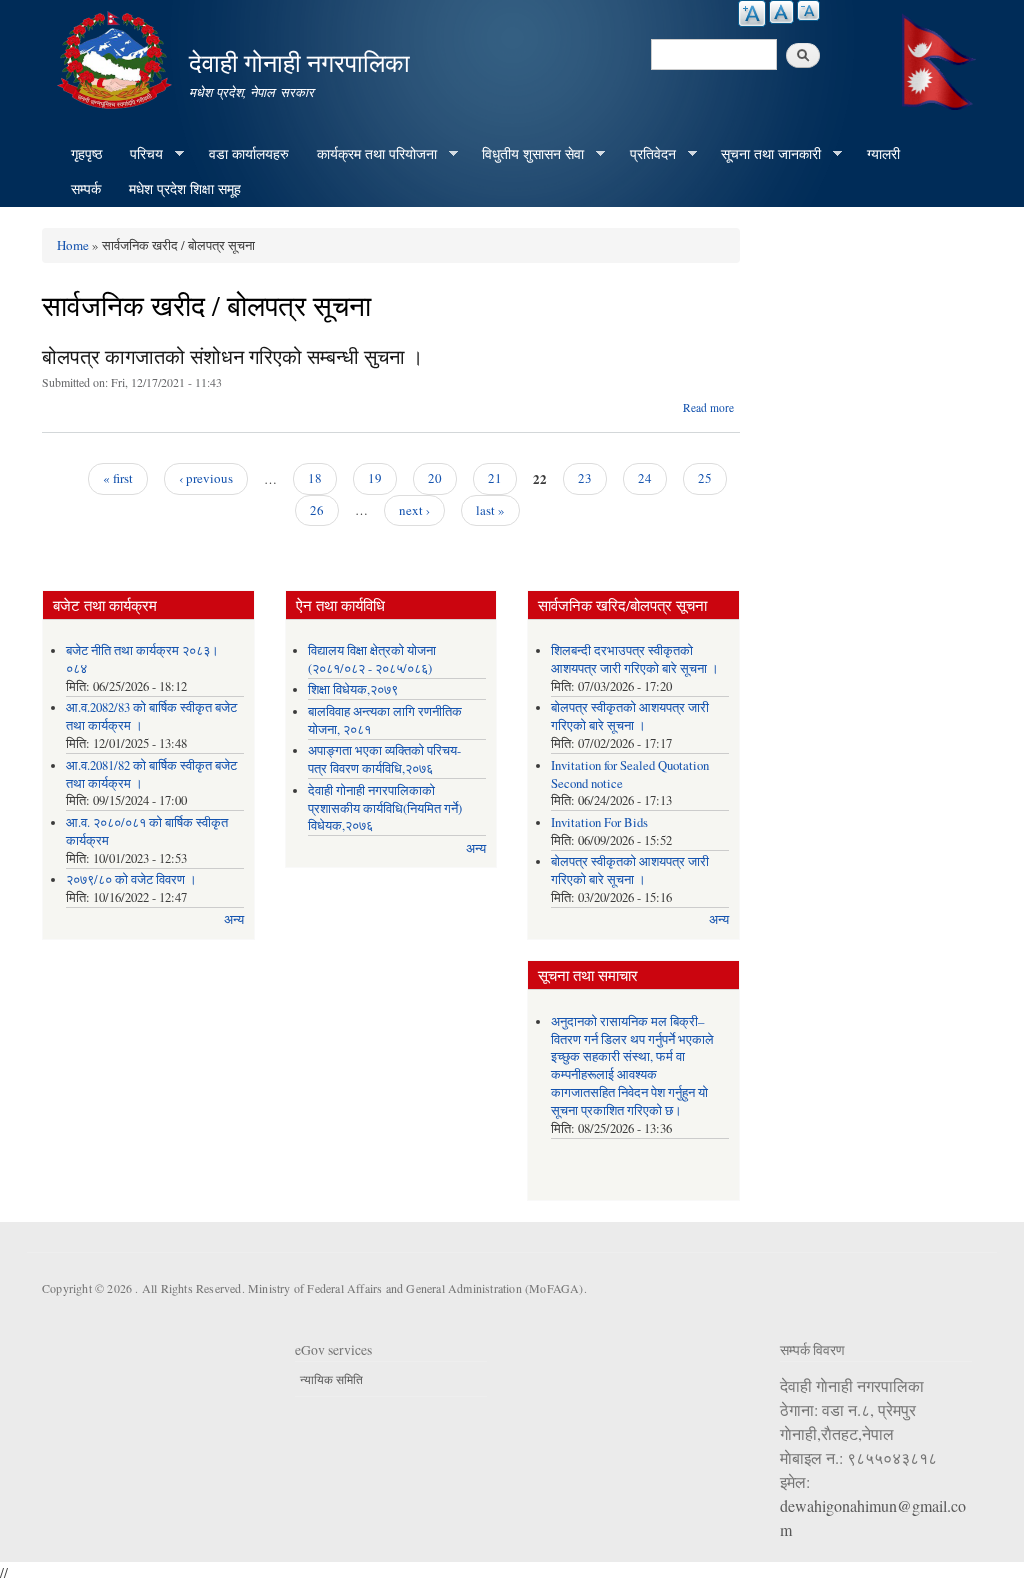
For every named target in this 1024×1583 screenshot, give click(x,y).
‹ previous (206, 478)
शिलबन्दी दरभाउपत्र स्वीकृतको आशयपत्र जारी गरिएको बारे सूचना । (635, 659)
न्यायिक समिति (331, 1379)
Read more (708, 407)
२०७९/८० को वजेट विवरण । (131, 879)
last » (490, 510)
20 (435, 478)
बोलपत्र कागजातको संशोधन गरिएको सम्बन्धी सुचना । (232, 356)
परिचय (139, 154)
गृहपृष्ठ (86, 153)
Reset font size (781, 12)
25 (705, 478)
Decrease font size (808, 10)
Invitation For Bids (599, 822)
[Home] (117, 57)
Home (73, 245)
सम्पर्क (86, 188)
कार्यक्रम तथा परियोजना (370, 154)
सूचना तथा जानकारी (764, 154)
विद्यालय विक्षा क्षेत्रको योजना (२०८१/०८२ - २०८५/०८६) (372, 659)
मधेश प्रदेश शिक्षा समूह (185, 188)
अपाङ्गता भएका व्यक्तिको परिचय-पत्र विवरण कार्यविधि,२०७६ (384, 759)
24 (645, 478)
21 (495, 478)
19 (375, 478)
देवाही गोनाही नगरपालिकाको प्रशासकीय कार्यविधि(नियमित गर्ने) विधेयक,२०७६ (385, 808)
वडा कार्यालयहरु (249, 153)
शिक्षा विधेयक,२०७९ (353, 689)
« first (118, 478)
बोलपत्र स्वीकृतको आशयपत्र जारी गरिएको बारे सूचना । (630, 716)
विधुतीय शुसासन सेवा (526, 154)
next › (414, 510)
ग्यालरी (883, 153)
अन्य (234, 919)
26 (317, 510)
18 (315, 478)
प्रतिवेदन (646, 154)
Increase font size (752, 13)
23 (585, 478)
